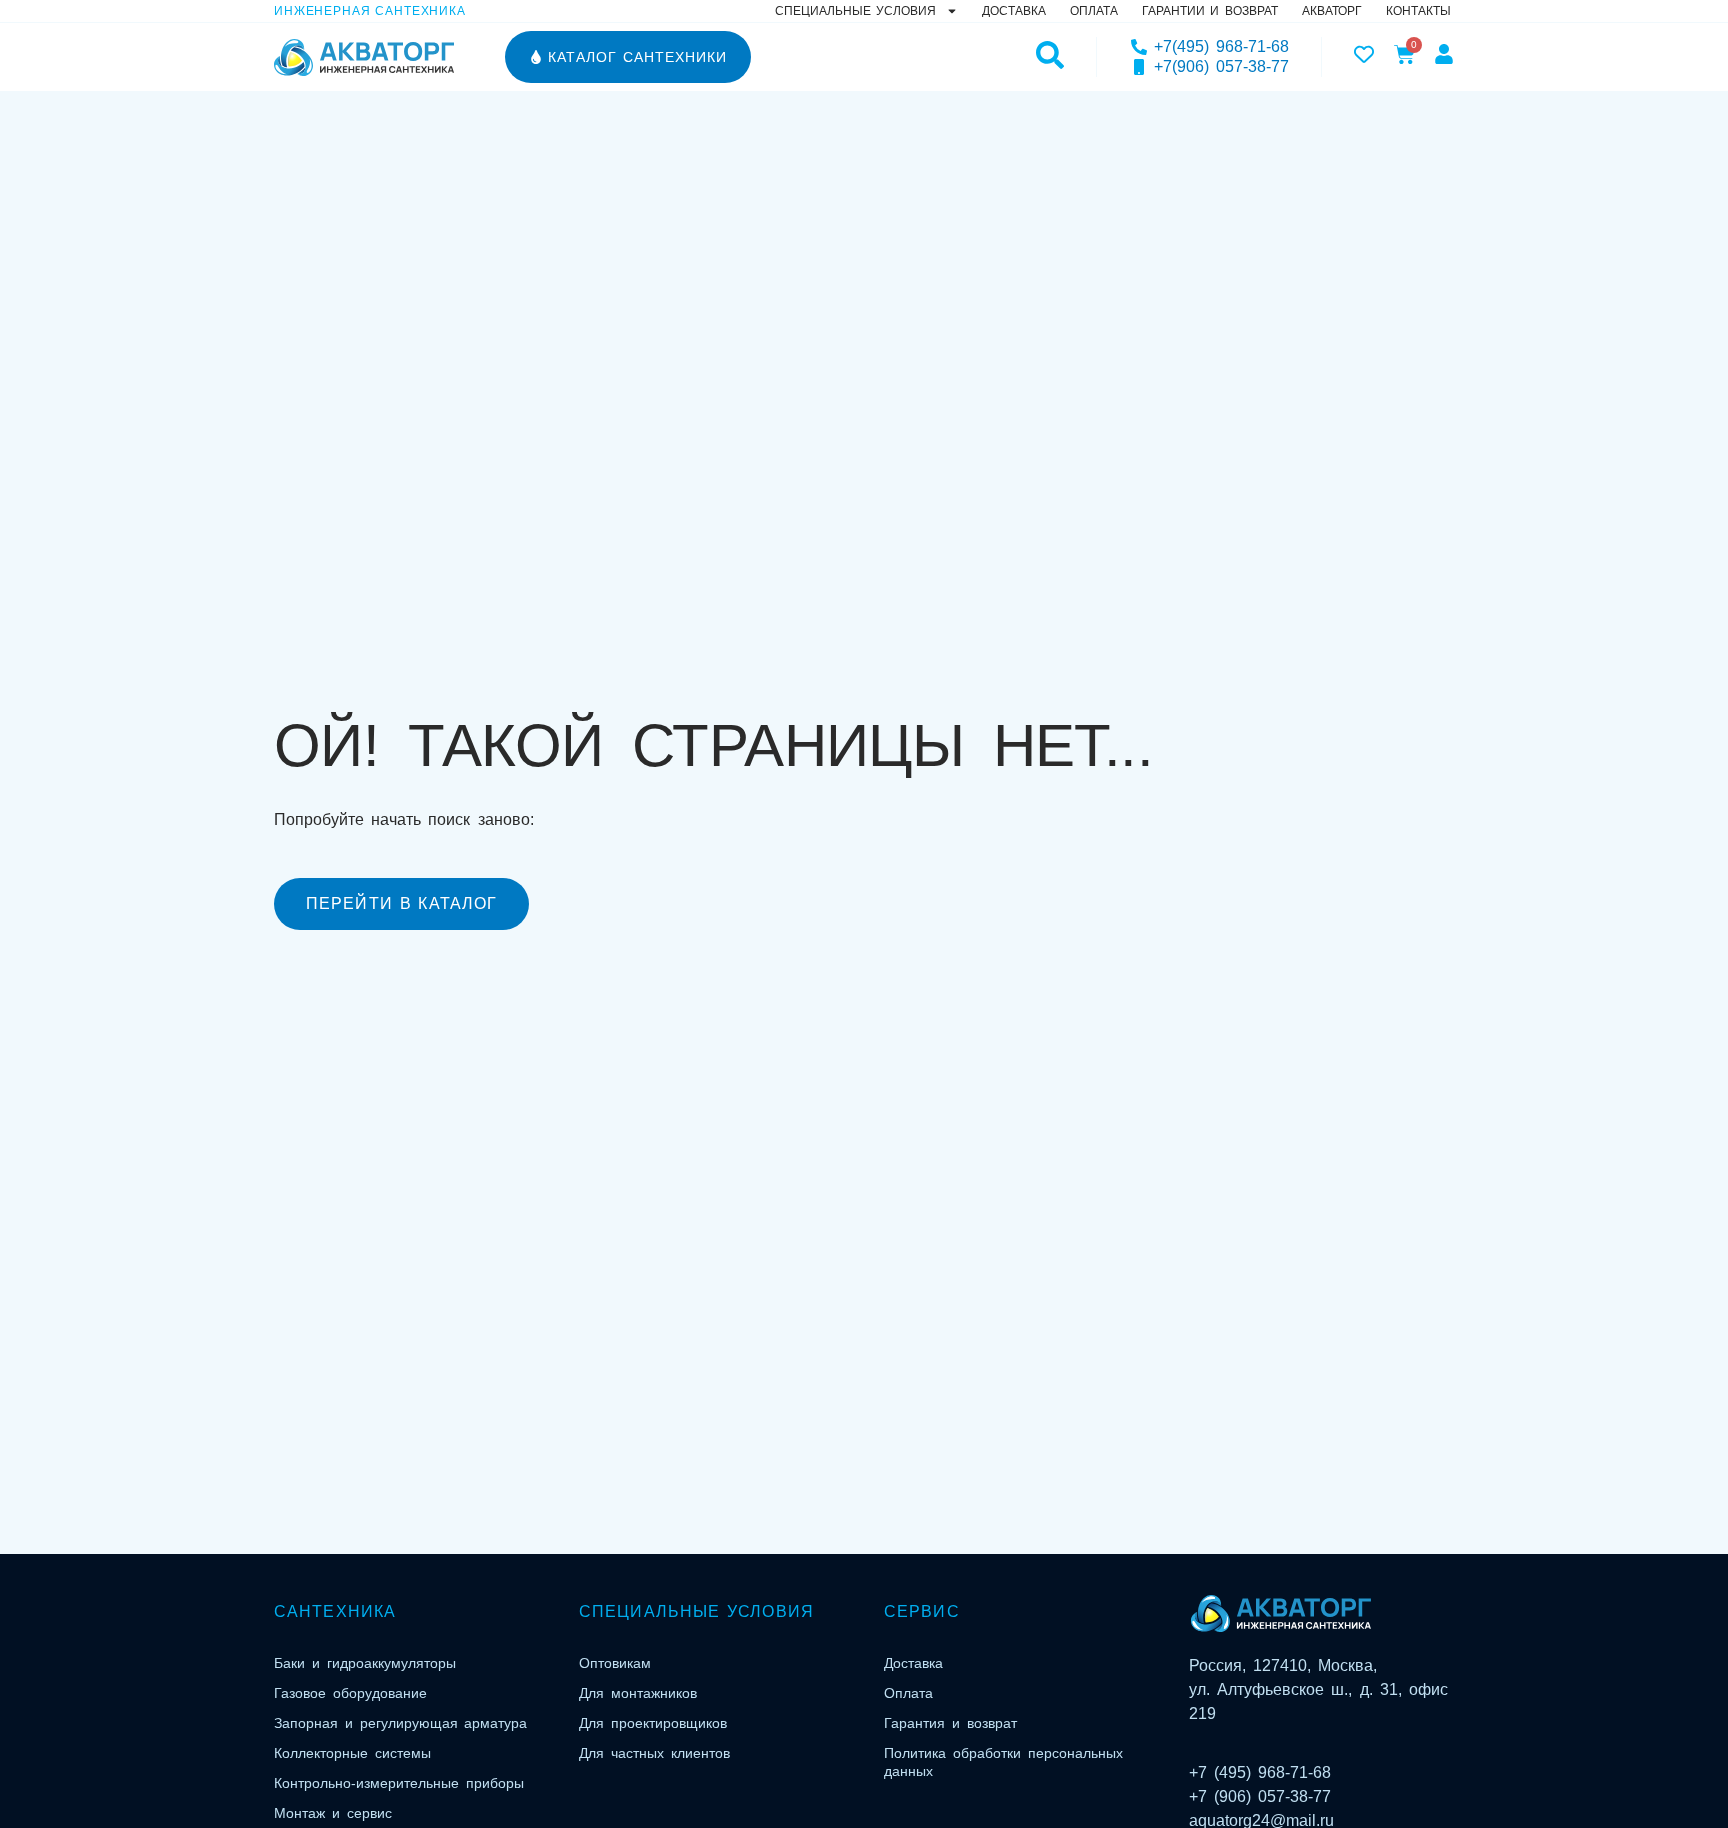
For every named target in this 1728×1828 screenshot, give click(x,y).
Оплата (1094, 11)
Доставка (1014, 11)
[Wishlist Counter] (1364, 54)
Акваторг (1332, 11)
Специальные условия (855, 11)
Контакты (1418, 11)
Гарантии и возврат (1210, 11)
